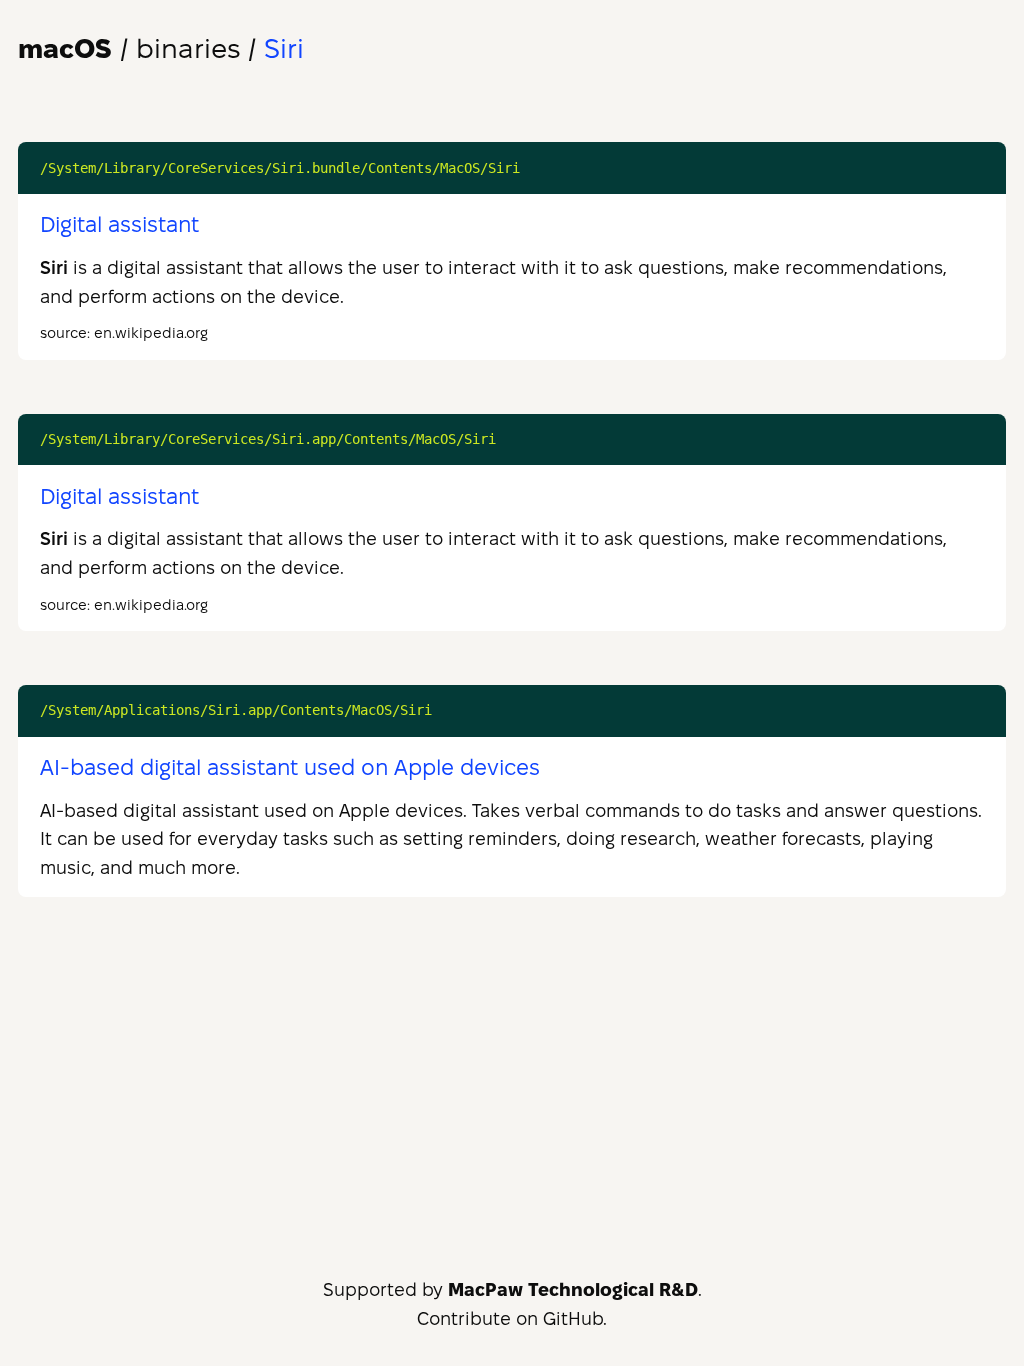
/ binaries (129, 48)
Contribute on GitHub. (512, 1318)
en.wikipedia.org (151, 333)
